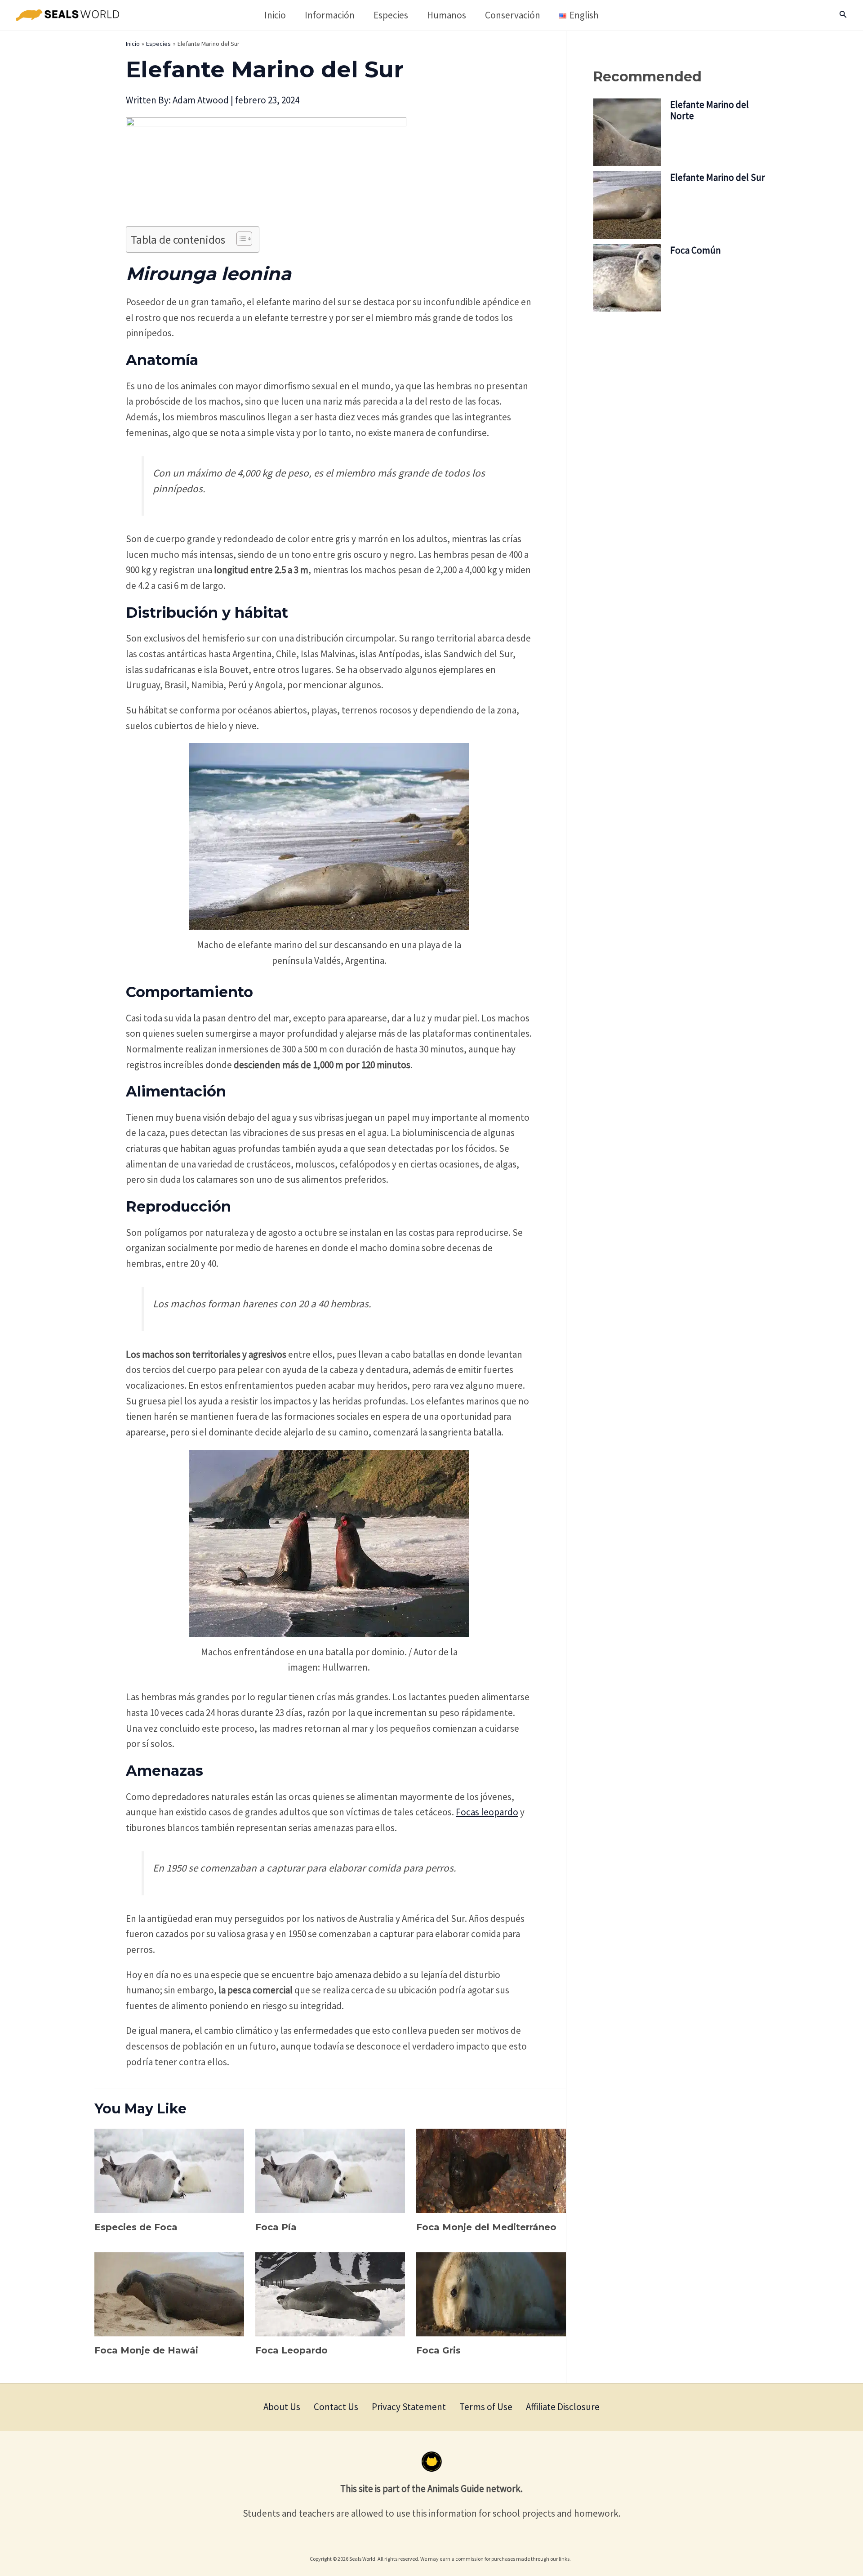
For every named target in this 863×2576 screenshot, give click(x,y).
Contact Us (336, 2407)
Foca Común (696, 250)
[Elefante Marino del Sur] (627, 205)
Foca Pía (276, 2227)
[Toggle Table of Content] (240, 239)
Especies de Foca (136, 2227)
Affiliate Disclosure (563, 2407)
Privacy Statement (409, 2407)
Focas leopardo (487, 1812)
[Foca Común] (627, 278)
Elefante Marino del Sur (718, 177)
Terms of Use (486, 2407)
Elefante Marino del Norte (710, 110)
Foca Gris (438, 2350)
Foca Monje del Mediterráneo (486, 2227)
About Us (282, 2407)
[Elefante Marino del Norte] (627, 132)
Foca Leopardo (291, 2350)
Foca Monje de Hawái (146, 2350)
